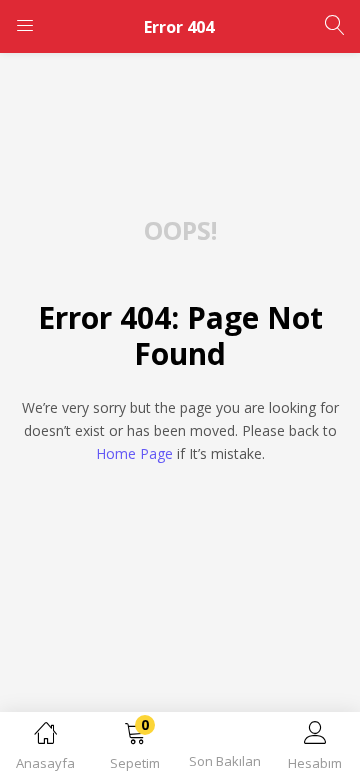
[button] (135, 749)
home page (134, 453)
